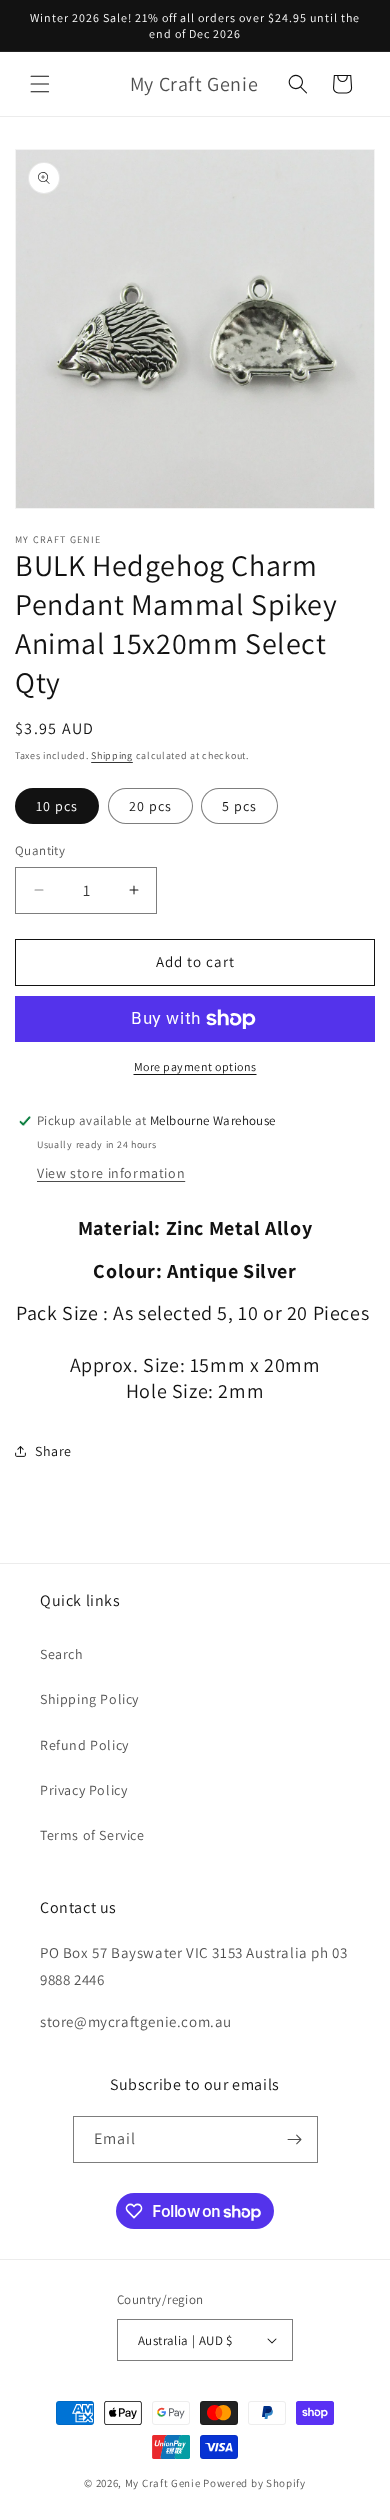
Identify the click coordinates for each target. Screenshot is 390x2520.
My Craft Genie (163, 2483)
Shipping (112, 755)
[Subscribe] (295, 2139)
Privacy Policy (83, 1790)
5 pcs (239, 806)
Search (62, 1654)
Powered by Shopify (254, 2483)
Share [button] (53, 1451)
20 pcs (150, 806)
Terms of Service (92, 1835)
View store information (111, 1173)
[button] (40, 84)
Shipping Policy (89, 1699)
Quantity (40, 850)
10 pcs (57, 806)
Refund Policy (84, 1745)
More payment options (195, 1066)
